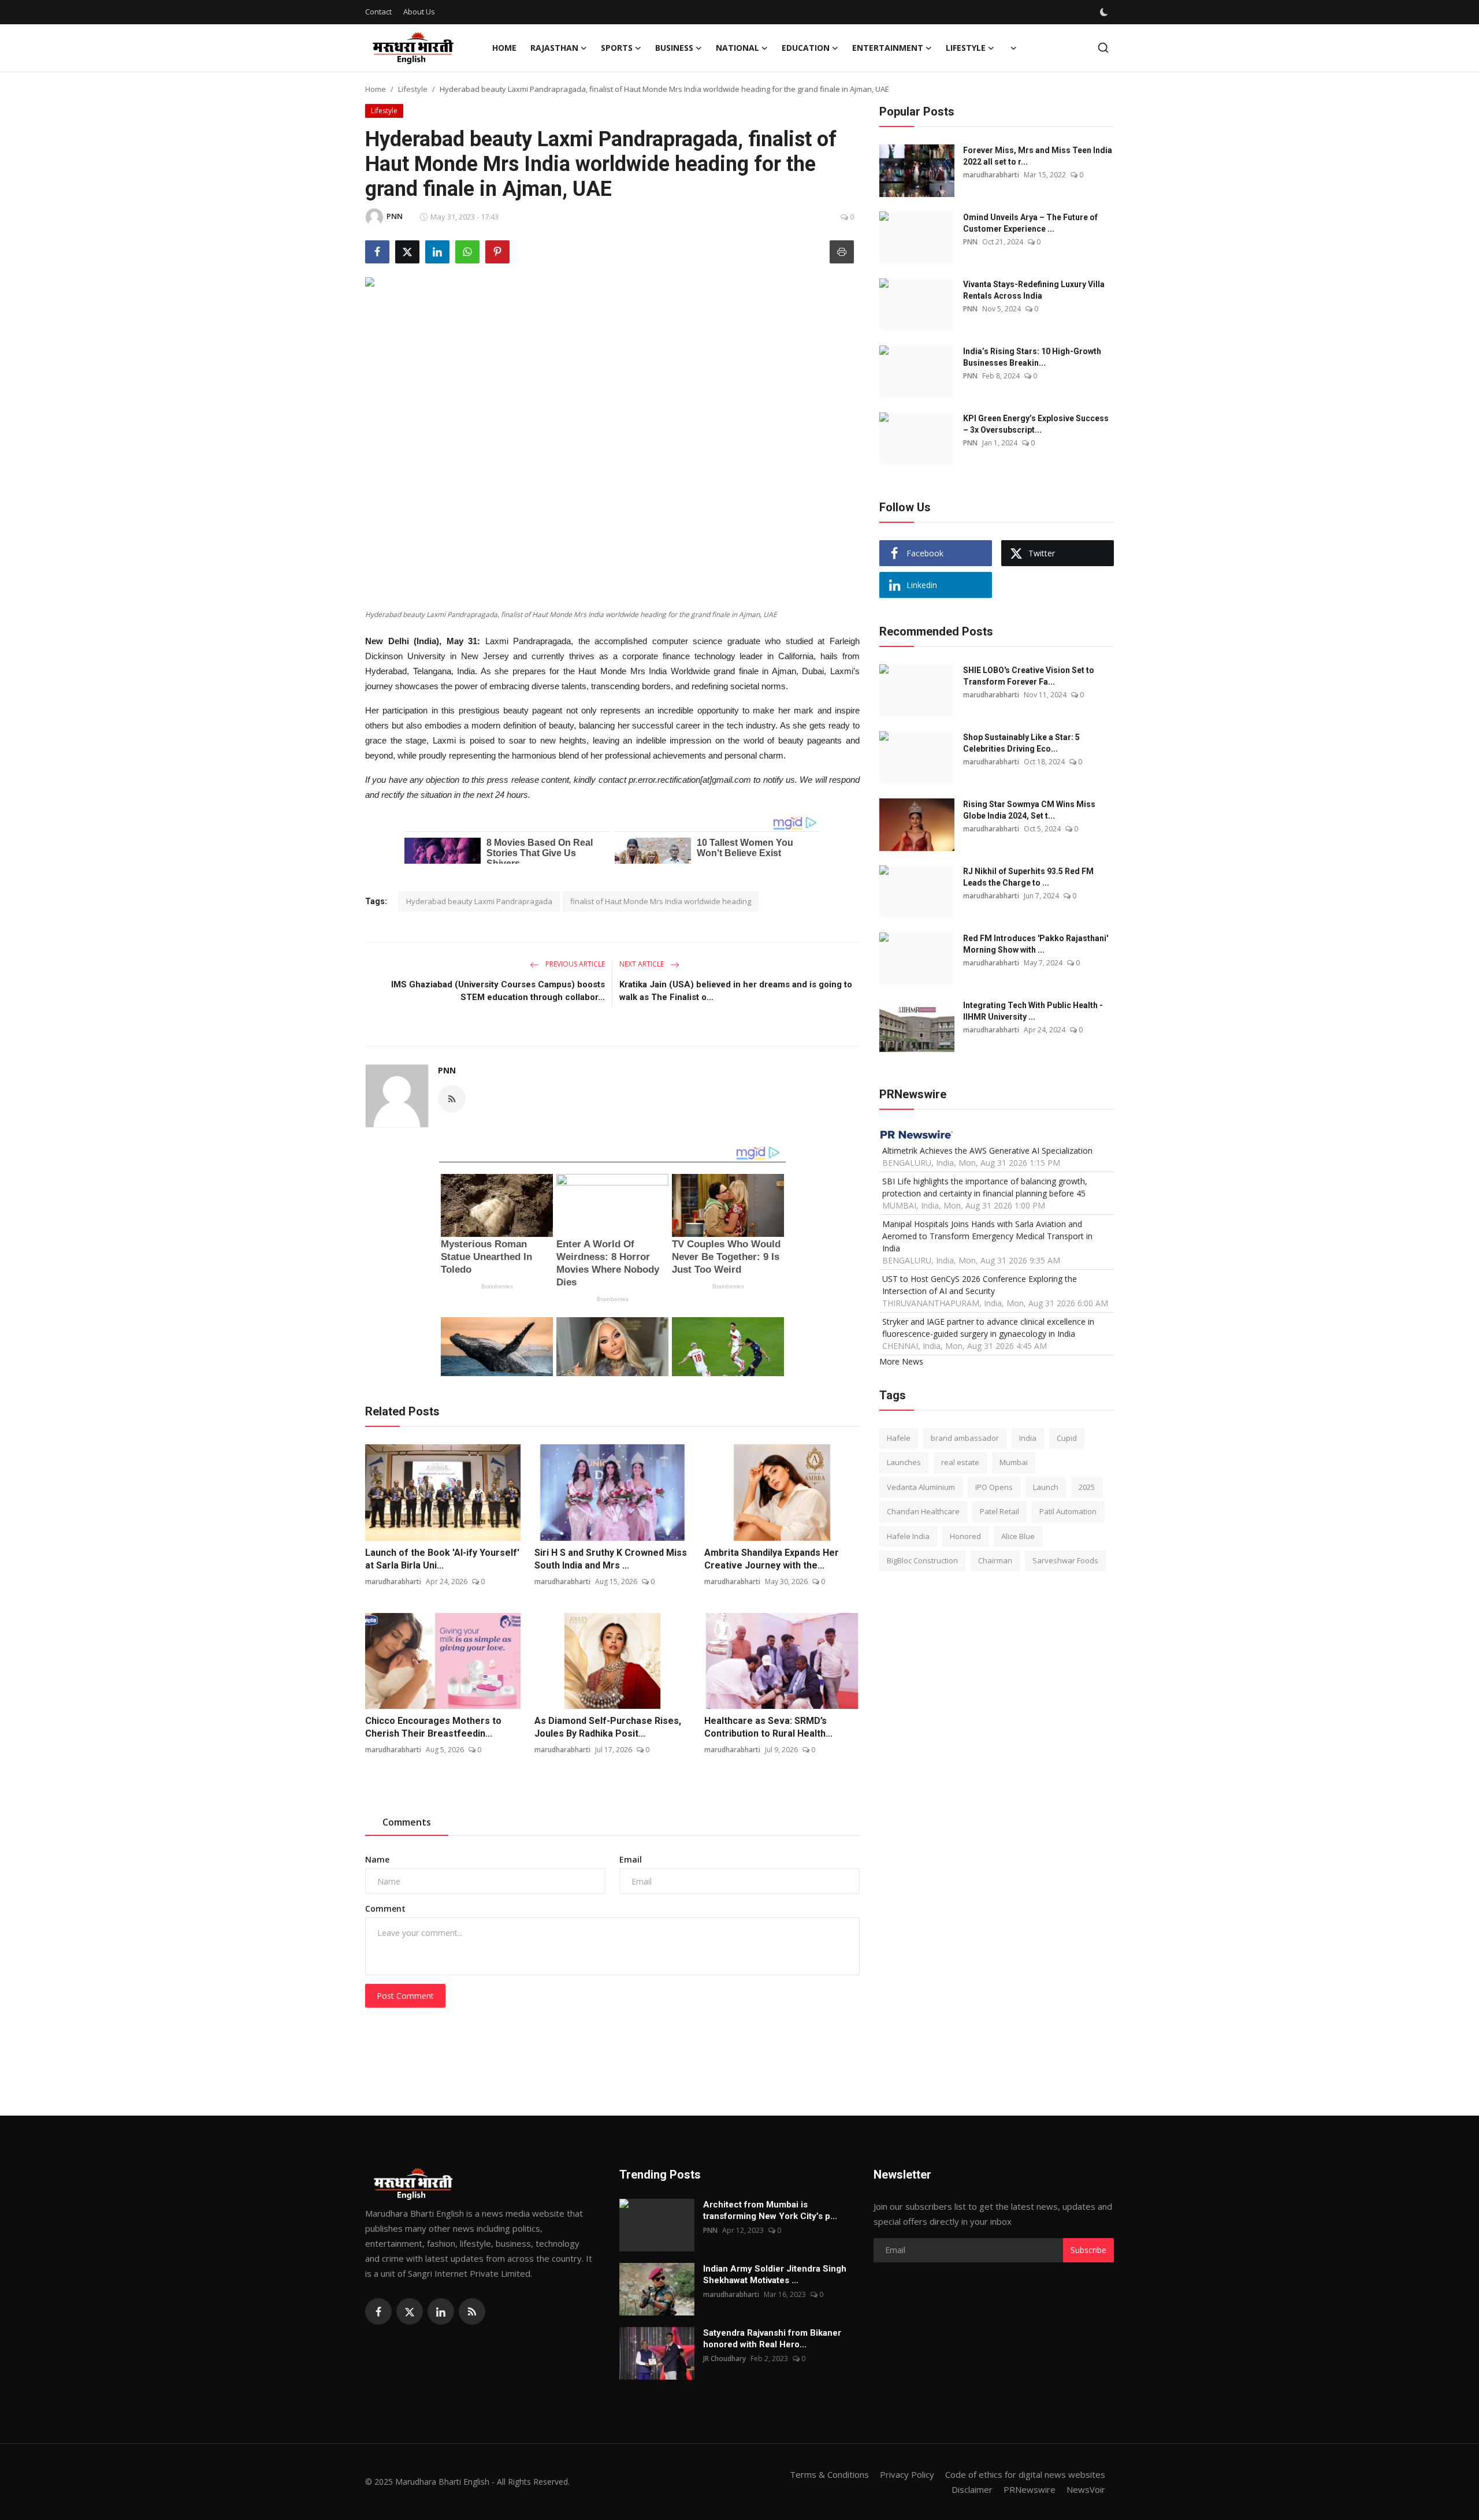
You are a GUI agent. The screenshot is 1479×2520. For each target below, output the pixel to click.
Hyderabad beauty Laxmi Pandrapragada (479, 901)
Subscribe (1088, 2250)
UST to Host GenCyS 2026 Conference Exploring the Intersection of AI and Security (980, 1285)
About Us (419, 12)
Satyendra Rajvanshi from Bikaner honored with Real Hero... (772, 2339)
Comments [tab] (407, 1822)
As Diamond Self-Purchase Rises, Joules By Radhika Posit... (608, 1727)
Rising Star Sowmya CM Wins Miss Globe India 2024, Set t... (1029, 810)
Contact (378, 12)
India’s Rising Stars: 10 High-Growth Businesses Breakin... (1032, 357)
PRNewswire (1030, 2489)
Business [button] (674, 48)
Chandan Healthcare (923, 1512)
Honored (965, 1536)
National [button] (737, 48)
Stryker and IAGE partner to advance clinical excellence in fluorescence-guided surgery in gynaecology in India (988, 1328)
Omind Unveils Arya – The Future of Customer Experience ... (1030, 223)
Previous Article (574, 964)
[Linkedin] (441, 2311)
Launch (1046, 1487)
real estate (960, 1463)
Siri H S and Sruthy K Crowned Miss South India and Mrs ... (611, 1559)
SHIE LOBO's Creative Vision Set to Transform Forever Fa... (1029, 676)
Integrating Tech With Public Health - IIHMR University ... (1033, 1011)
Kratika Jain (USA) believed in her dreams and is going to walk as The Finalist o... (736, 991)
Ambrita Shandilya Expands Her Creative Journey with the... (772, 1559)
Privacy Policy (907, 2474)
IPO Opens (994, 1487)
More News (901, 1361)
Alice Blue (1018, 1536)
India (1028, 1438)
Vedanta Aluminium (921, 1487)
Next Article (642, 964)
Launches (904, 1463)
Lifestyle (413, 89)
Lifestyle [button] (966, 48)
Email (631, 1859)
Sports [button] (617, 48)
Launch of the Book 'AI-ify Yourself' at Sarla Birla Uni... (442, 1559)
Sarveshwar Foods (1065, 1561)
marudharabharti (393, 1581)
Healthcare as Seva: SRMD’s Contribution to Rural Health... (768, 1727)
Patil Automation (1068, 1512)
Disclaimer (972, 2489)
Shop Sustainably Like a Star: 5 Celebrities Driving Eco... (1021, 743)
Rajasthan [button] (554, 48)
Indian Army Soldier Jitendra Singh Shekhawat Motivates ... (775, 2274)
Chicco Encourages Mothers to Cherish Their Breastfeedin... (433, 1727)
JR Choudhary (724, 2359)
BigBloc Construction (922, 1561)
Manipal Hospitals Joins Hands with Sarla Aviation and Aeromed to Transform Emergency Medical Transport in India (987, 1236)
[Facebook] (378, 2311)
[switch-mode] (1105, 12)
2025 (1087, 1487)
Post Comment (405, 1996)
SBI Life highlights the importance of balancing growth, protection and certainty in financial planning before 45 (985, 1187)
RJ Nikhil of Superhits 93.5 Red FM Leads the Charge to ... (1028, 877)
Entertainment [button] (888, 48)
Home (504, 48)
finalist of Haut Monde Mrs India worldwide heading (661, 901)
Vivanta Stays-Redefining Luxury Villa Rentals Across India (1034, 290)
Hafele (899, 1438)
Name (377, 1859)
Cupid (1067, 1438)
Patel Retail (999, 1512)
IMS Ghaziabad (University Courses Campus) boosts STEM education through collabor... (498, 991)
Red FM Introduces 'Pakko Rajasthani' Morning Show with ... (1036, 944)
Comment (385, 1908)
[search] (1103, 48)
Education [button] (806, 48)
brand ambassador (965, 1438)
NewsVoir (1086, 2489)
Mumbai (1014, 1463)
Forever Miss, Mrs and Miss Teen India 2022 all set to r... (1038, 156)
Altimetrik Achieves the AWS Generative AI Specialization (987, 1151)
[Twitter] (410, 2311)
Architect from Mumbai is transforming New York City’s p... (770, 2210)
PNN (447, 1070)
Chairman (995, 1561)
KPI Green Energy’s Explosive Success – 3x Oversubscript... (1036, 424)
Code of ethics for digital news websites (1025, 2474)
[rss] (472, 2311)
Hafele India (908, 1536)
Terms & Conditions (829, 2474)
